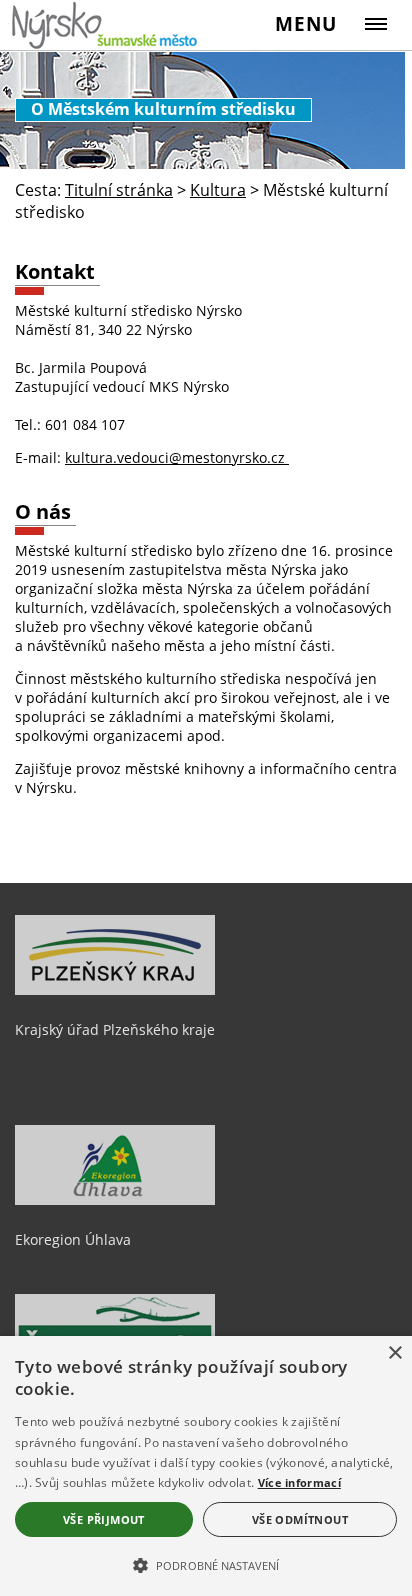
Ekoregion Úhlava (73, 1239)
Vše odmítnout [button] (300, 1519)
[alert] (206, 1466)
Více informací (299, 1482)
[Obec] (105, 25)
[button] (206, 1564)
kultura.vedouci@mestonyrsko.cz (177, 457)
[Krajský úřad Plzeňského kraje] (115, 990)
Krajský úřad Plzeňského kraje (115, 1029)
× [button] (394, 1353)
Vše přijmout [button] (104, 1519)
